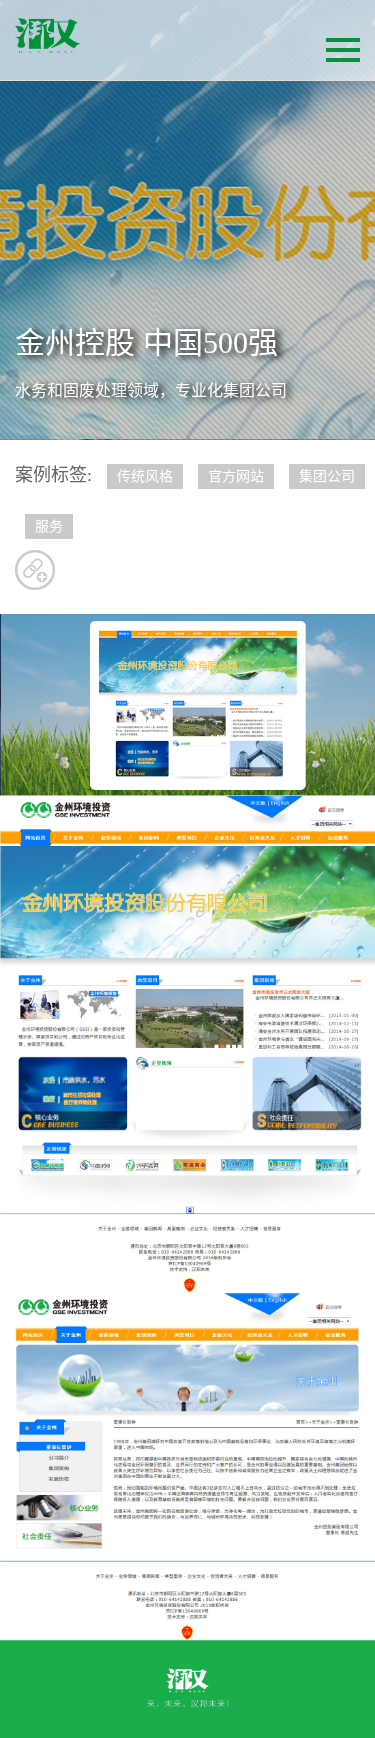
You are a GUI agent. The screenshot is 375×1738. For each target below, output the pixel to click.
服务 (49, 526)
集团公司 (327, 476)
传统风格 (145, 476)
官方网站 (236, 476)
